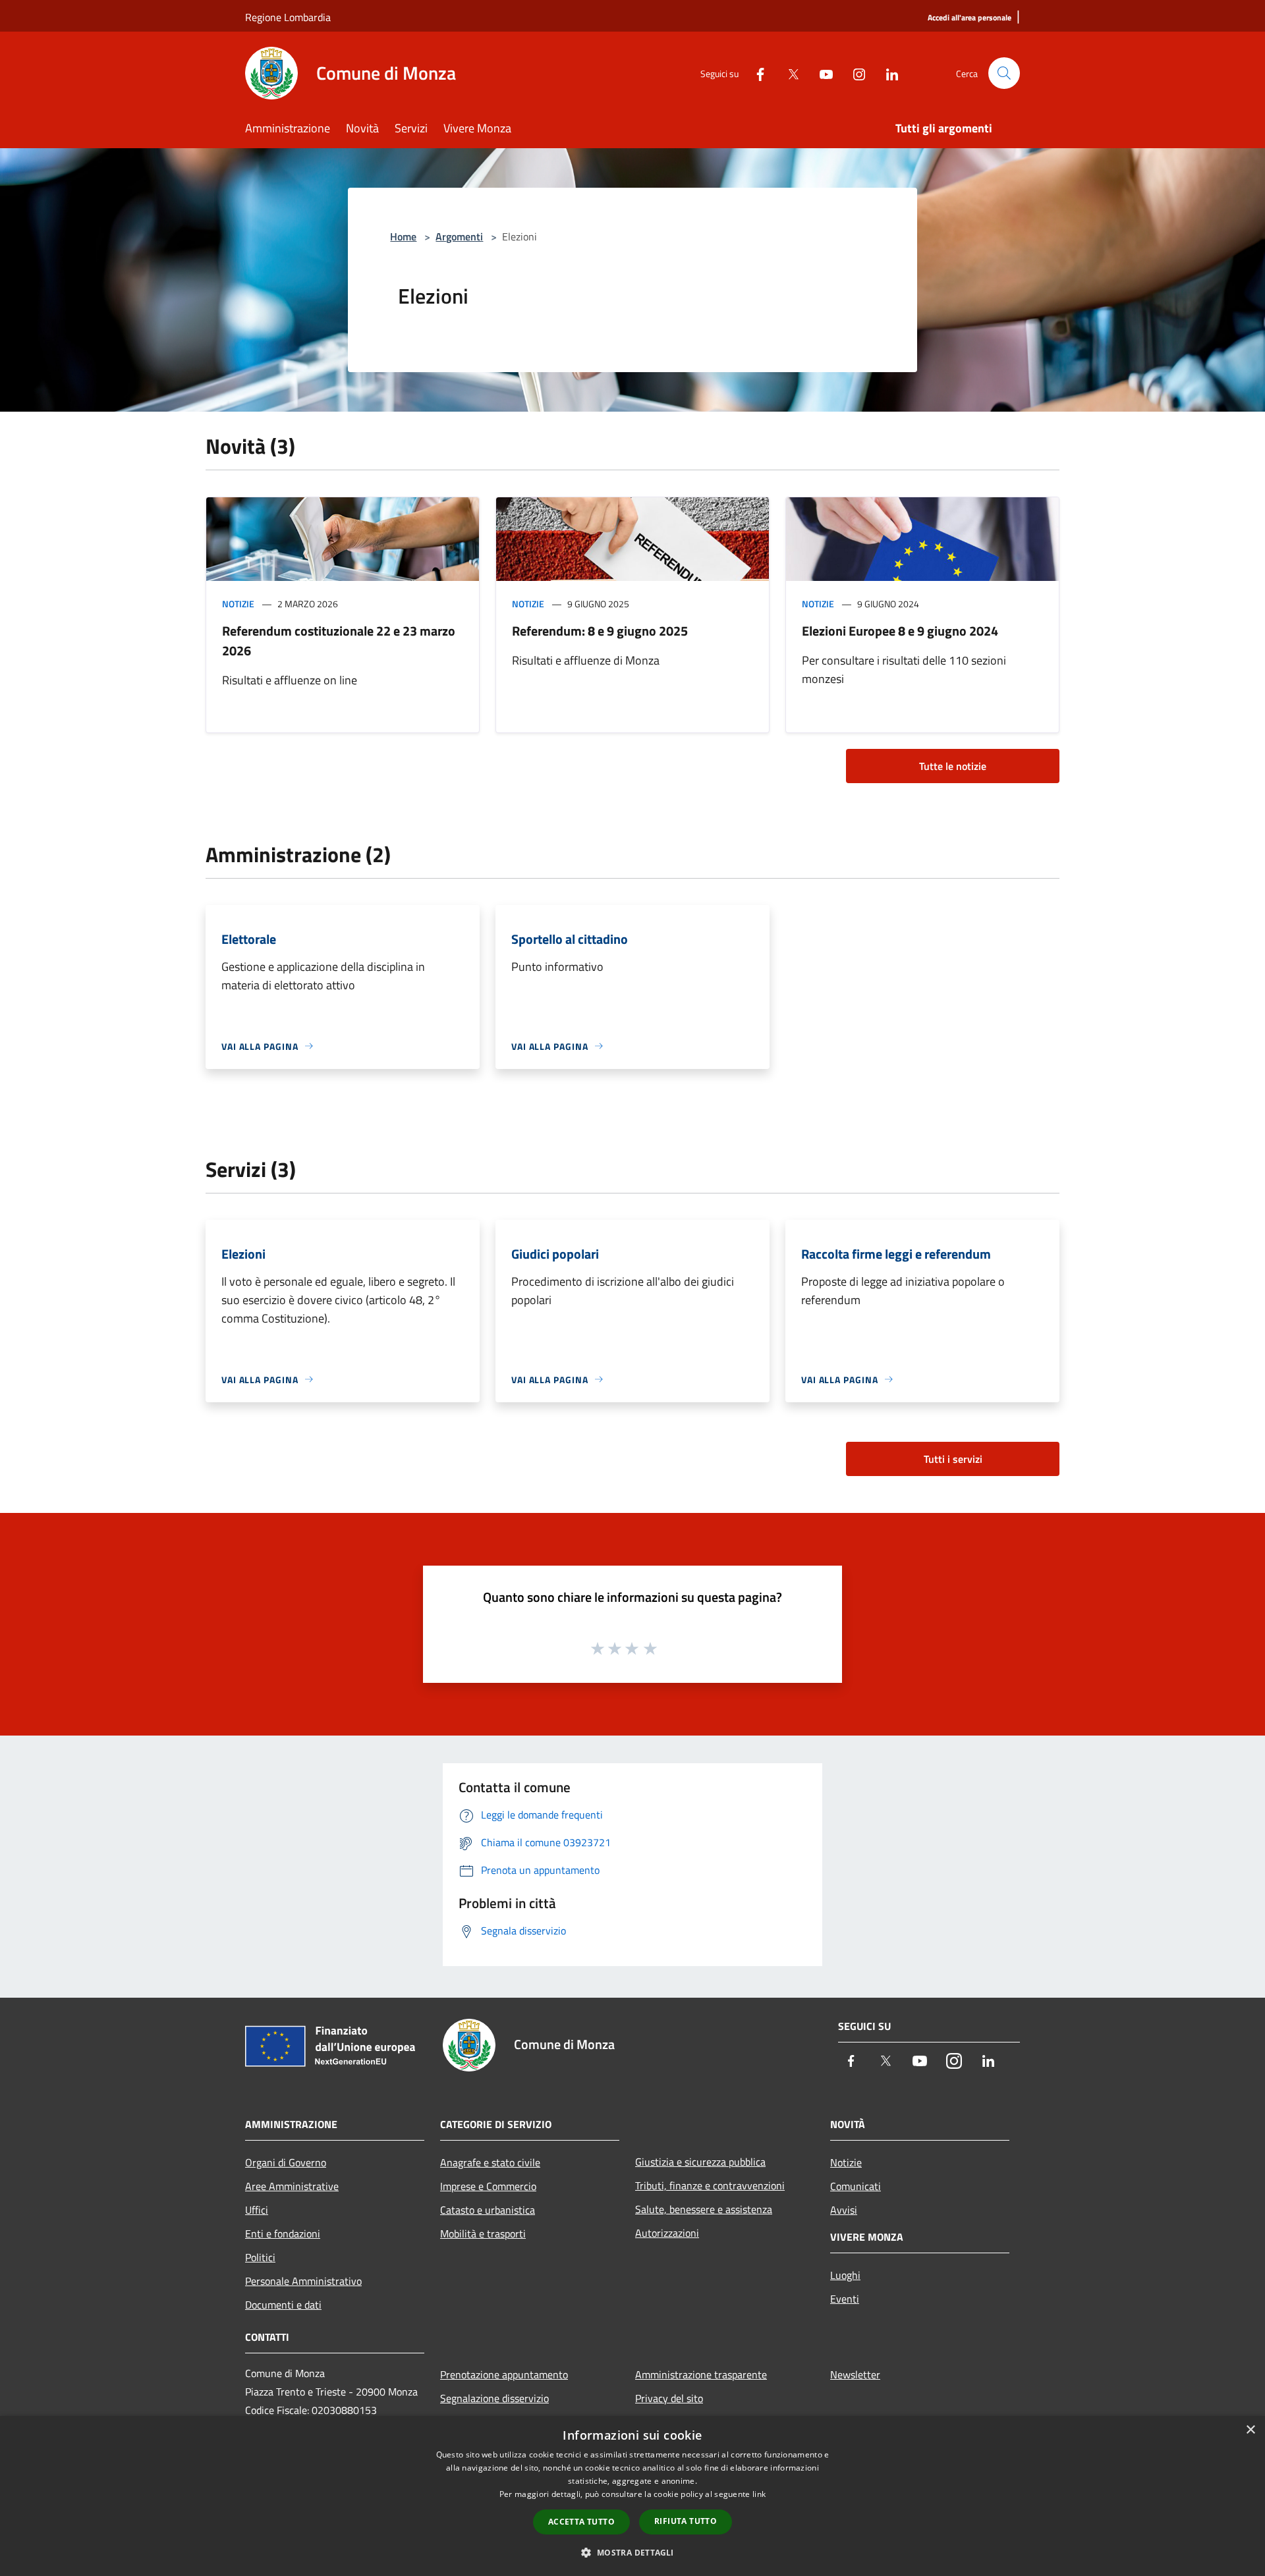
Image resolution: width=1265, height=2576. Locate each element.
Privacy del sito (669, 2398)
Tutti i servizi (953, 1459)
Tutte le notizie (953, 766)
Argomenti (459, 236)
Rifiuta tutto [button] (686, 2521)
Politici (260, 2257)
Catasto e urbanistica (488, 2210)
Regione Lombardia (288, 17)
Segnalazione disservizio (494, 2398)
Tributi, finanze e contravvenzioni (710, 2185)
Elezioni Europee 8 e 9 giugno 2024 (900, 631)
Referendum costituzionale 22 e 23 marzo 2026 (339, 641)
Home (403, 236)
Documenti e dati (283, 2305)
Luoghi (845, 2275)
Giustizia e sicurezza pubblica (700, 2162)
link (759, 2494)
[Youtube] (821, 73)
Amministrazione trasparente (701, 2374)
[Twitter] (788, 73)
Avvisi (844, 2210)
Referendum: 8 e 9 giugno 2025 (600, 631)
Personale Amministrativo (303, 2281)
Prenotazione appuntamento (504, 2374)
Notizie (238, 604)
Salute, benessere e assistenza (704, 2209)
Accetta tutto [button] (581, 2522)
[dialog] (632, 2496)
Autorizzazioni (667, 2233)
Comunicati (856, 2186)
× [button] (1250, 2430)
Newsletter (855, 2374)
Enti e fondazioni (283, 2233)
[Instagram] (854, 73)
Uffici (257, 2210)
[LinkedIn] (887, 73)
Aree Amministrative (292, 2186)
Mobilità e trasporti (483, 2233)
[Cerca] (1004, 73)
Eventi (845, 2299)
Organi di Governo (286, 2162)
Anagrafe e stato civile (490, 2162)
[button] (632, 2552)
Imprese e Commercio (488, 2186)
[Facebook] (755, 73)
